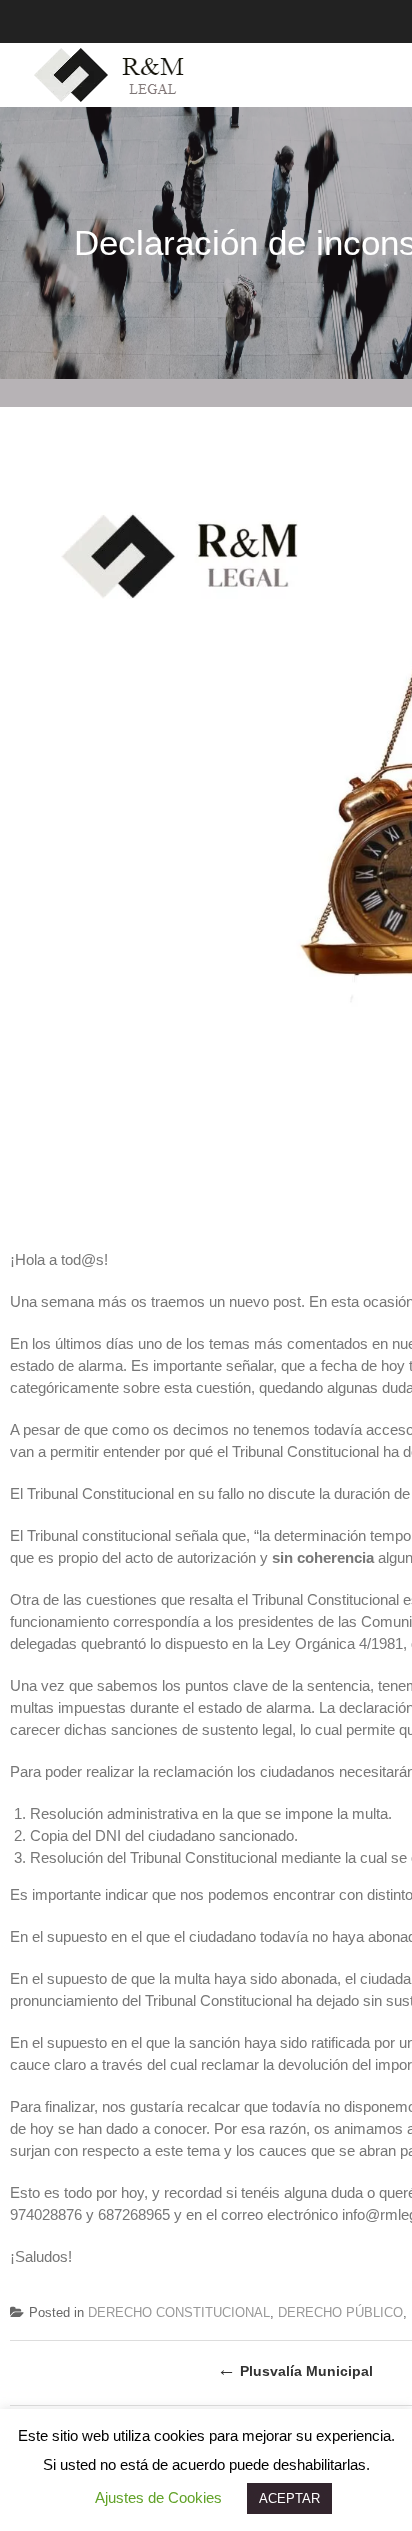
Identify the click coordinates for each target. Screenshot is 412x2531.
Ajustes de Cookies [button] (158, 2497)
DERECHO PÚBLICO (340, 2312)
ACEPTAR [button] (289, 2498)
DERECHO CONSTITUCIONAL (179, 2312)
